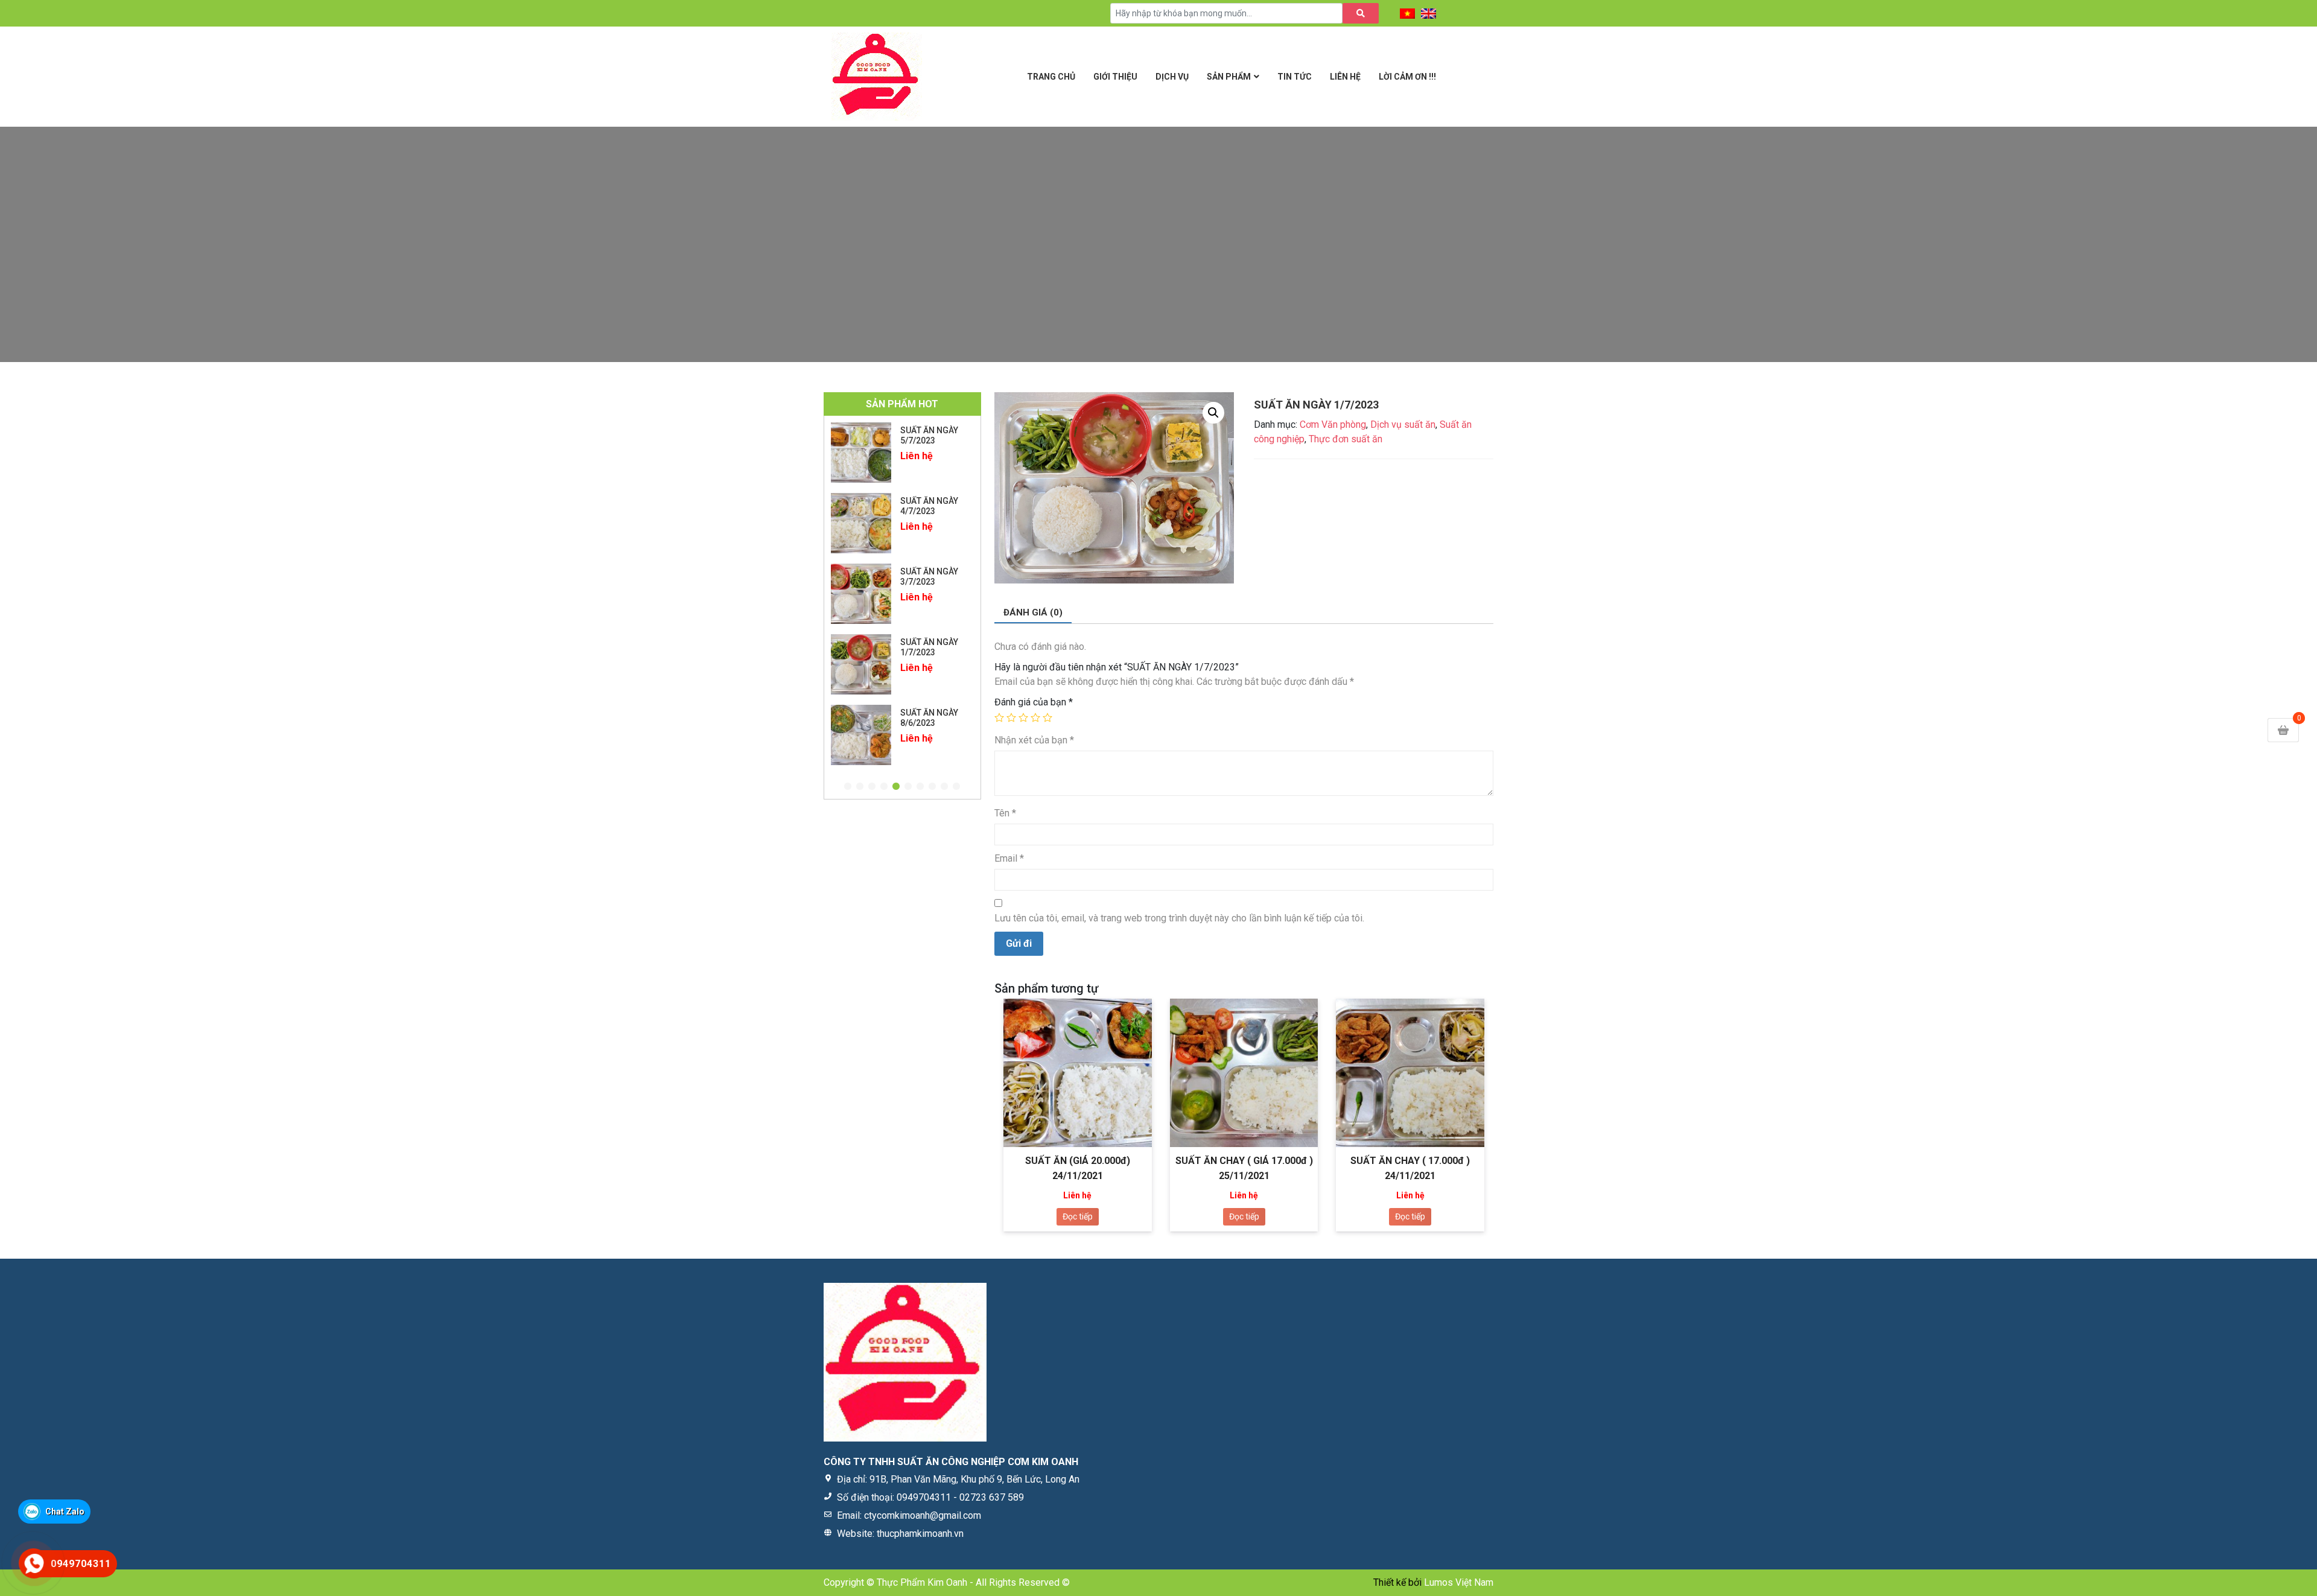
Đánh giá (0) (1033, 612)
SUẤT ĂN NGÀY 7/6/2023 (929, 718)
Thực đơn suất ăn (1346, 439)
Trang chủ (1051, 77)
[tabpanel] (902, 453)
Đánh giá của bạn (1034, 702)
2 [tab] (860, 787)
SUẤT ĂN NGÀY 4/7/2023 (929, 435)
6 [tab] (908, 787)
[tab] (1033, 613)
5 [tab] (896, 787)
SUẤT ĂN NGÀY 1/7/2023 (929, 577)
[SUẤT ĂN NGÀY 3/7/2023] (861, 523)
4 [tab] (884, 787)
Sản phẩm (1229, 77)
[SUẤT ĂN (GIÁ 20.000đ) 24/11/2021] (1078, 1073)
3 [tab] (872, 787)
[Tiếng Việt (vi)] (1407, 13)
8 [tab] (932, 787)
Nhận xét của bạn (1034, 740)
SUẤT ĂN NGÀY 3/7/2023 (929, 506)
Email (1009, 858)
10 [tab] (956, 787)
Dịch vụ (1172, 77)
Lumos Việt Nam (1459, 1582)
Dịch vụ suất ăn (1403, 424)
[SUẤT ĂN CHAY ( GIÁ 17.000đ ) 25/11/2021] (1244, 1073)
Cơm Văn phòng (1333, 424)
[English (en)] (1429, 13)
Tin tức (1295, 77)
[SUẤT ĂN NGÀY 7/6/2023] (861, 735)
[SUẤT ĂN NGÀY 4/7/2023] (861, 453)
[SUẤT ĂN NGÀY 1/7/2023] (861, 594)
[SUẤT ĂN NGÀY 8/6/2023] (861, 664)
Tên (1005, 813)
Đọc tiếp (1078, 1216)
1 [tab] (848, 787)
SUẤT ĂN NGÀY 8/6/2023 (929, 647)
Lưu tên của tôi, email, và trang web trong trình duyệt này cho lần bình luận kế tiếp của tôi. (1179, 918)
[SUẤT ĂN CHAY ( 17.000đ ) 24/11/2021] (1410, 1073)
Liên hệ (1345, 77)
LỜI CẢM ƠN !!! (1407, 77)
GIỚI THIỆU (1115, 77)
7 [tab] (920, 787)
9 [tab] (944, 787)
